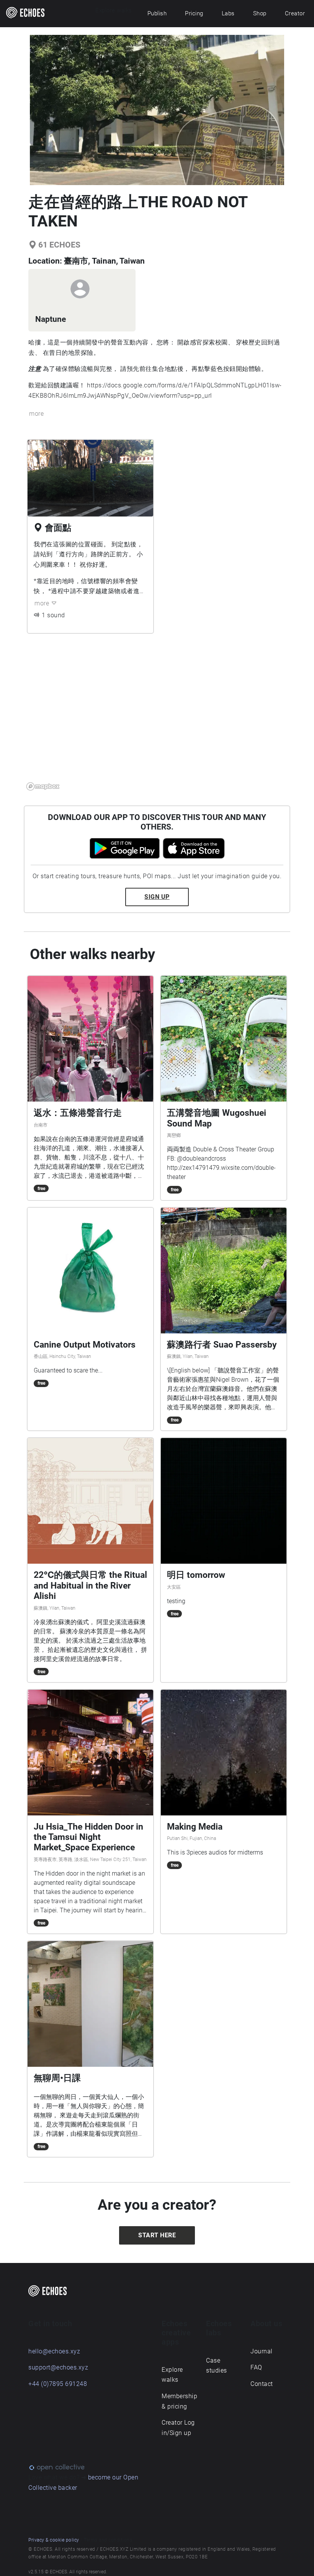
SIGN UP (157, 897)
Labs (228, 13)
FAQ (256, 2367)
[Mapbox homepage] (43, 786)
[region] (157, 717)
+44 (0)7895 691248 (58, 2384)
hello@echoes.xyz (54, 2351)
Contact (262, 2384)
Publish (157, 13)
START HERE (157, 2235)
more (36, 414)
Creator (295, 13)
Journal (262, 2351)
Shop (260, 13)
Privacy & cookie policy (54, 2540)
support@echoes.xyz (58, 2367)
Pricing (194, 13)
